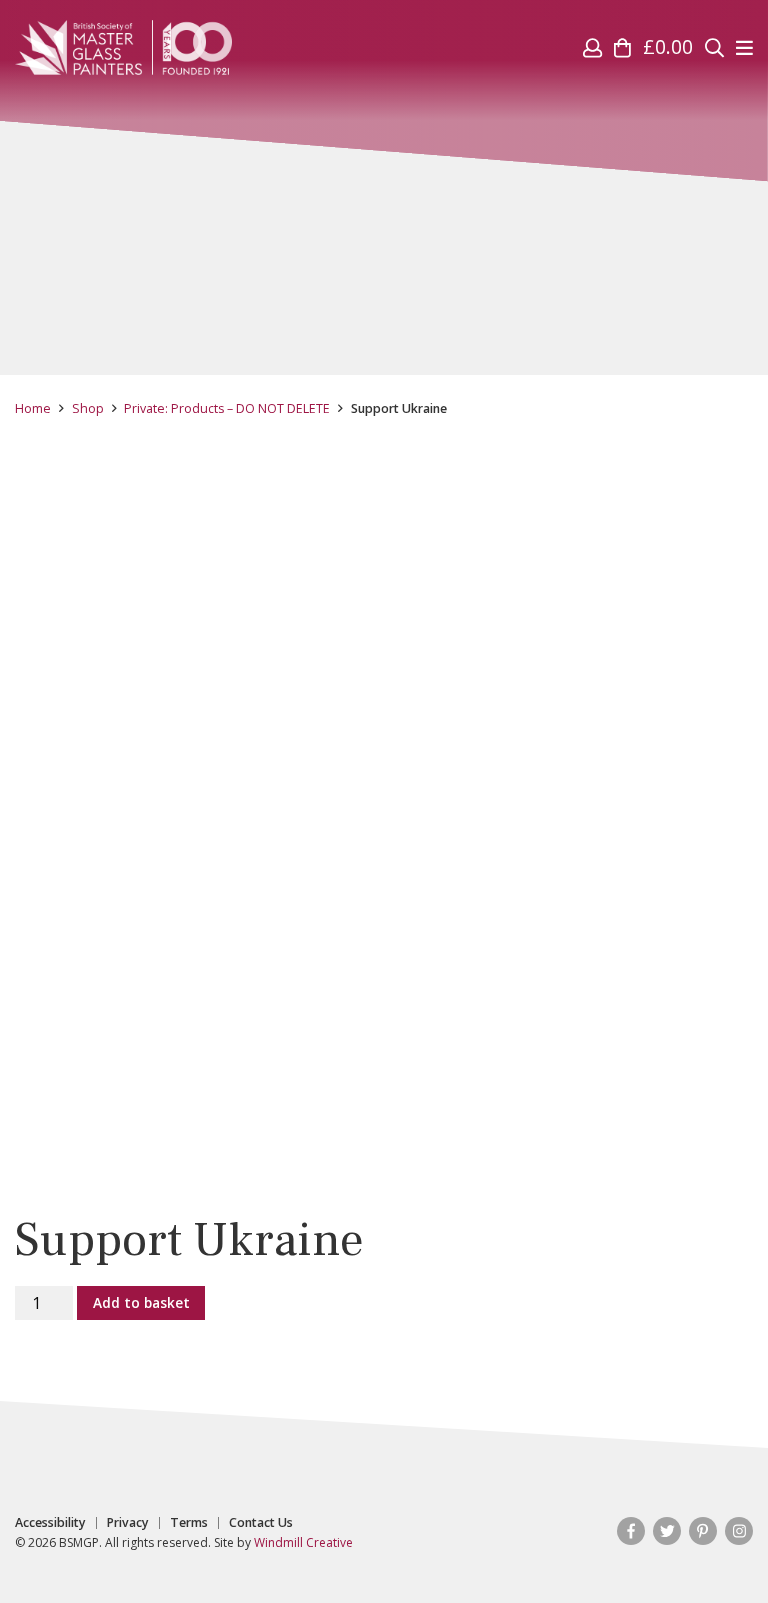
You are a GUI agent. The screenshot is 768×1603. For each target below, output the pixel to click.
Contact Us (261, 1523)
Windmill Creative (303, 1542)
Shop (88, 408)
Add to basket (141, 1302)
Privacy (128, 1523)
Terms (189, 1523)
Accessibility (50, 1523)
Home (33, 408)
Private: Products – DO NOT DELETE (227, 408)
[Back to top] (712, 1547)
